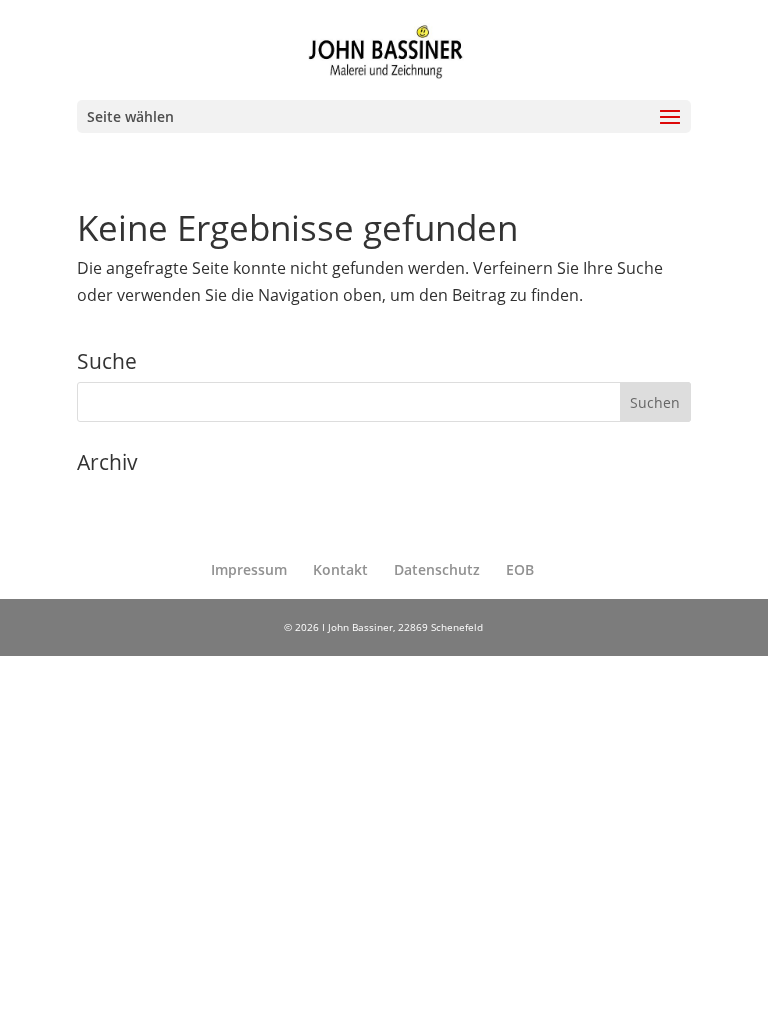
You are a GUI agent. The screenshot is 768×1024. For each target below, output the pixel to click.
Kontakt (340, 569)
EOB (520, 569)
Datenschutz (437, 569)
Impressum (249, 569)
